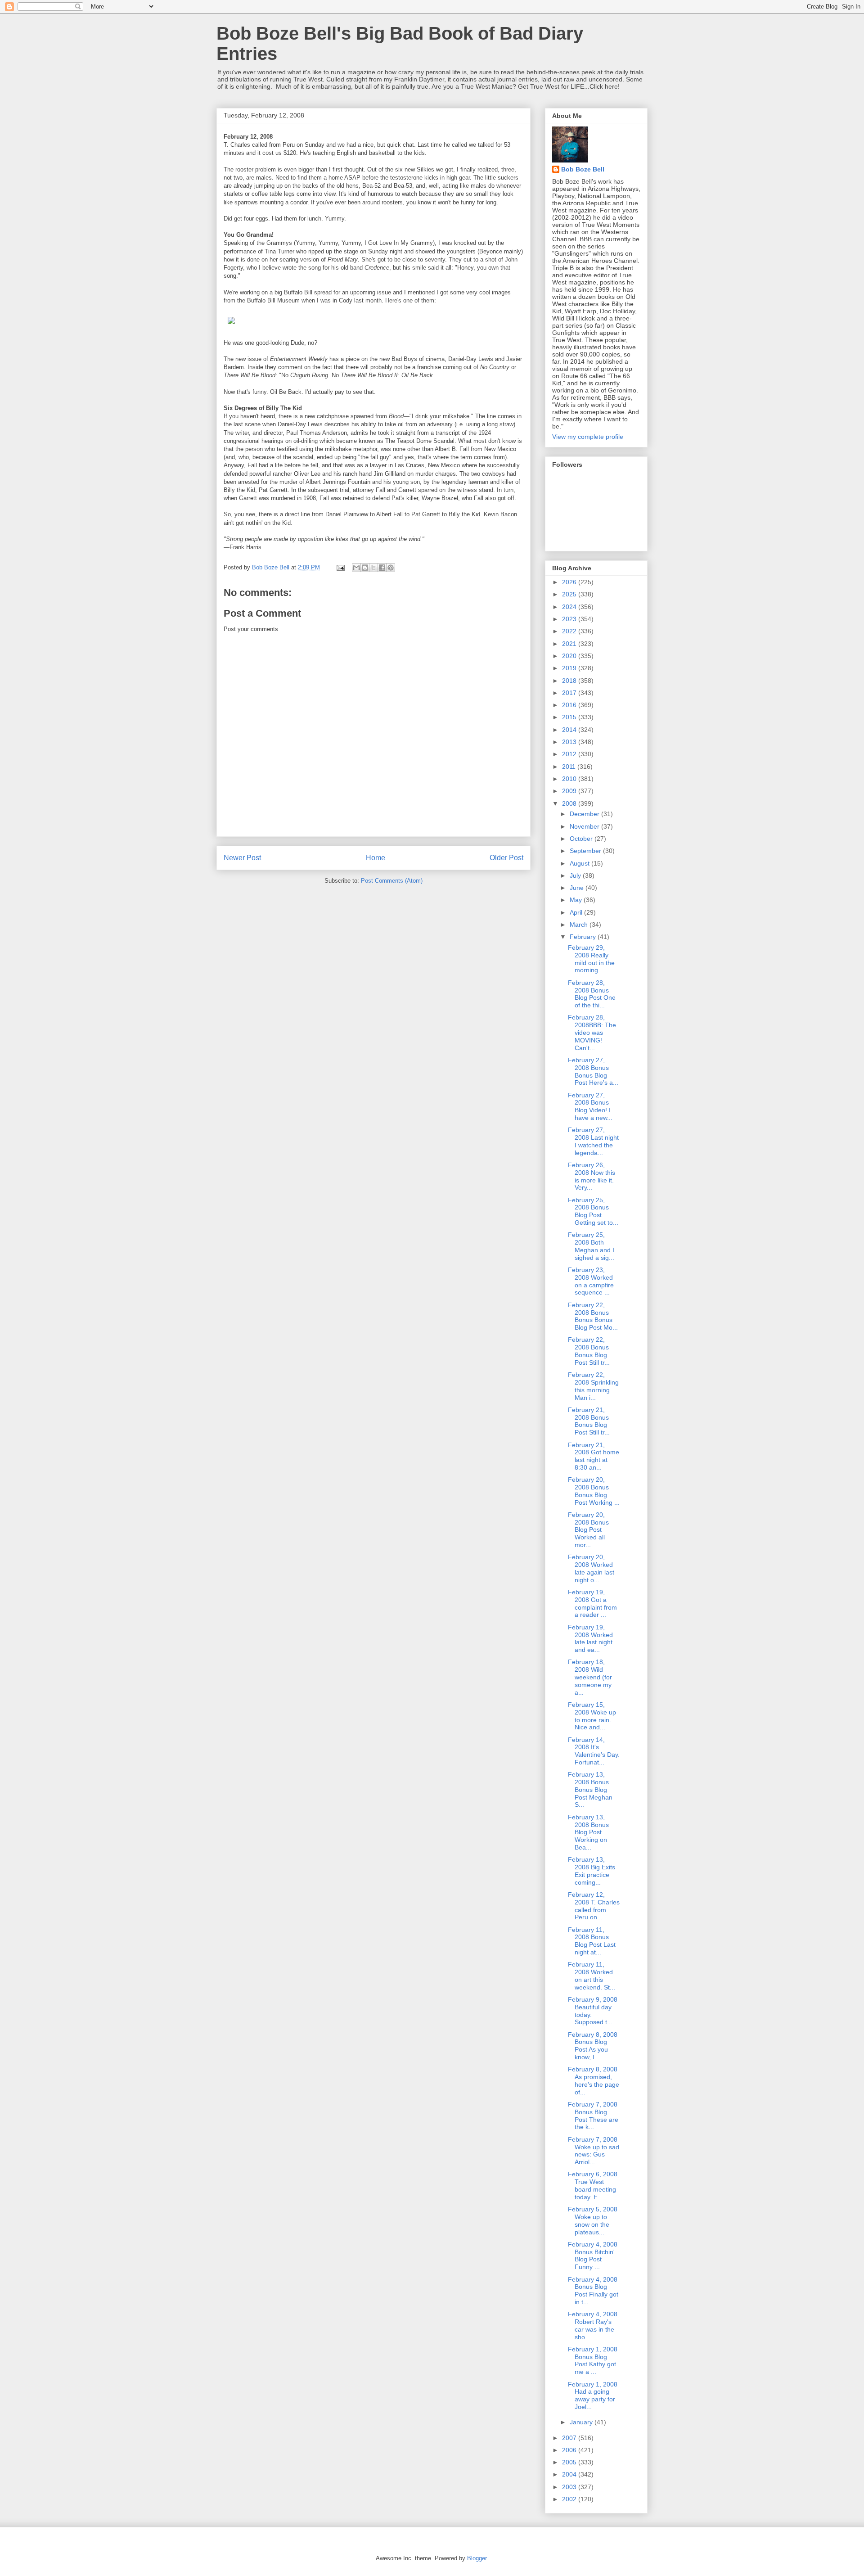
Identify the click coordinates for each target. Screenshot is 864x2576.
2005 (570, 2462)
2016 (570, 705)
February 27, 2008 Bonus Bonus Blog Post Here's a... (593, 1071)
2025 (570, 594)
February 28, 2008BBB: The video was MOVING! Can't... (592, 1032)
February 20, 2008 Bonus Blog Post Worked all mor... (588, 1530)
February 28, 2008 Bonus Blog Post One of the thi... (592, 994)
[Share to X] (373, 568)
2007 (570, 2438)
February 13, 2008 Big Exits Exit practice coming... (592, 1871)
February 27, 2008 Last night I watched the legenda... (593, 1141)
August (580, 863)
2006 (570, 2450)
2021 (570, 644)
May (577, 900)
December (585, 814)
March (580, 925)
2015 (570, 717)
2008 (570, 803)
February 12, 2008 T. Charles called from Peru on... (594, 1906)
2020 (570, 656)
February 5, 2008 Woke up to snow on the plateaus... (593, 2220)
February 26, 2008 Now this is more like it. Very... (592, 1176)
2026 (570, 582)
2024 (570, 607)
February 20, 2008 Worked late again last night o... (591, 1568)
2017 (570, 693)
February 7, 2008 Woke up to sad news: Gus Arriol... (594, 2151)
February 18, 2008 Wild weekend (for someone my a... (590, 1677)
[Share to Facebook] (382, 568)
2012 (570, 754)
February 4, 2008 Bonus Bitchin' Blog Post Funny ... (593, 2256)
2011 (570, 767)
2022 (570, 631)
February (584, 937)
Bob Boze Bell (583, 169)
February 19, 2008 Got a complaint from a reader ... (592, 1603)
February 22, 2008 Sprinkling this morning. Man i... (593, 1386)
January (582, 2422)
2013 (570, 742)
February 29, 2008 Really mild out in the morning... (591, 959)
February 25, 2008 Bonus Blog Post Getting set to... (593, 1211)
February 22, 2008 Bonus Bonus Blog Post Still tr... (589, 1351)
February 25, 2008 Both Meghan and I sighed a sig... (591, 1246)
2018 (570, 681)
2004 (570, 2474)
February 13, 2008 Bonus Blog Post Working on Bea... (588, 1832)
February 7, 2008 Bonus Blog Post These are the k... (593, 2116)
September (586, 851)
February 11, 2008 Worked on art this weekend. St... (592, 1976)
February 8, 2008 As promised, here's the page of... (594, 2080)
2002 (570, 2499)
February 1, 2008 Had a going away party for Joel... (593, 2396)
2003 (570, 2487)
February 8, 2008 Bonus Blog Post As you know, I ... (593, 2046)
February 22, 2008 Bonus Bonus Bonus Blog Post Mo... (593, 1316)
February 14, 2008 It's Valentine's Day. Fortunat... (594, 1751)
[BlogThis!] (365, 568)
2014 (570, 730)
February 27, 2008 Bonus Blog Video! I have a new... (590, 1106)
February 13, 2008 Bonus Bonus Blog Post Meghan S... (590, 1789)
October (582, 839)
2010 (570, 779)
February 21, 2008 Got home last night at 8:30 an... (594, 1456)
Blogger (477, 2558)
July (576, 875)
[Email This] (356, 568)
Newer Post (242, 858)
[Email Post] (340, 567)
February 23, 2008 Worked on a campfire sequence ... (591, 1281)
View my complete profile (588, 437)
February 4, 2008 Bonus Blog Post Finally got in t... (593, 2291)
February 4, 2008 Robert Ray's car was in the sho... (593, 2325)
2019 (570, 668)
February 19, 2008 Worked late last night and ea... (590, 1638)
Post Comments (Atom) (392, 881)
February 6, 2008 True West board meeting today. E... (593, 2185)
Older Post (506, 858)
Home (376, 858)
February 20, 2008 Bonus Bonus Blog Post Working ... (594, 1491)
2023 (570, 619)
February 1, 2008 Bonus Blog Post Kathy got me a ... (593, 2360)
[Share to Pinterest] (391, 568)
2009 (570, 791)
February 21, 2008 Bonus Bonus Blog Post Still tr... (589, 1421)
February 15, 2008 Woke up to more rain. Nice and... (592, 1716)
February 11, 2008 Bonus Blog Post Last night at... (592, 1941)
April (577, 912)
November (585, 826)
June (578, 888)
